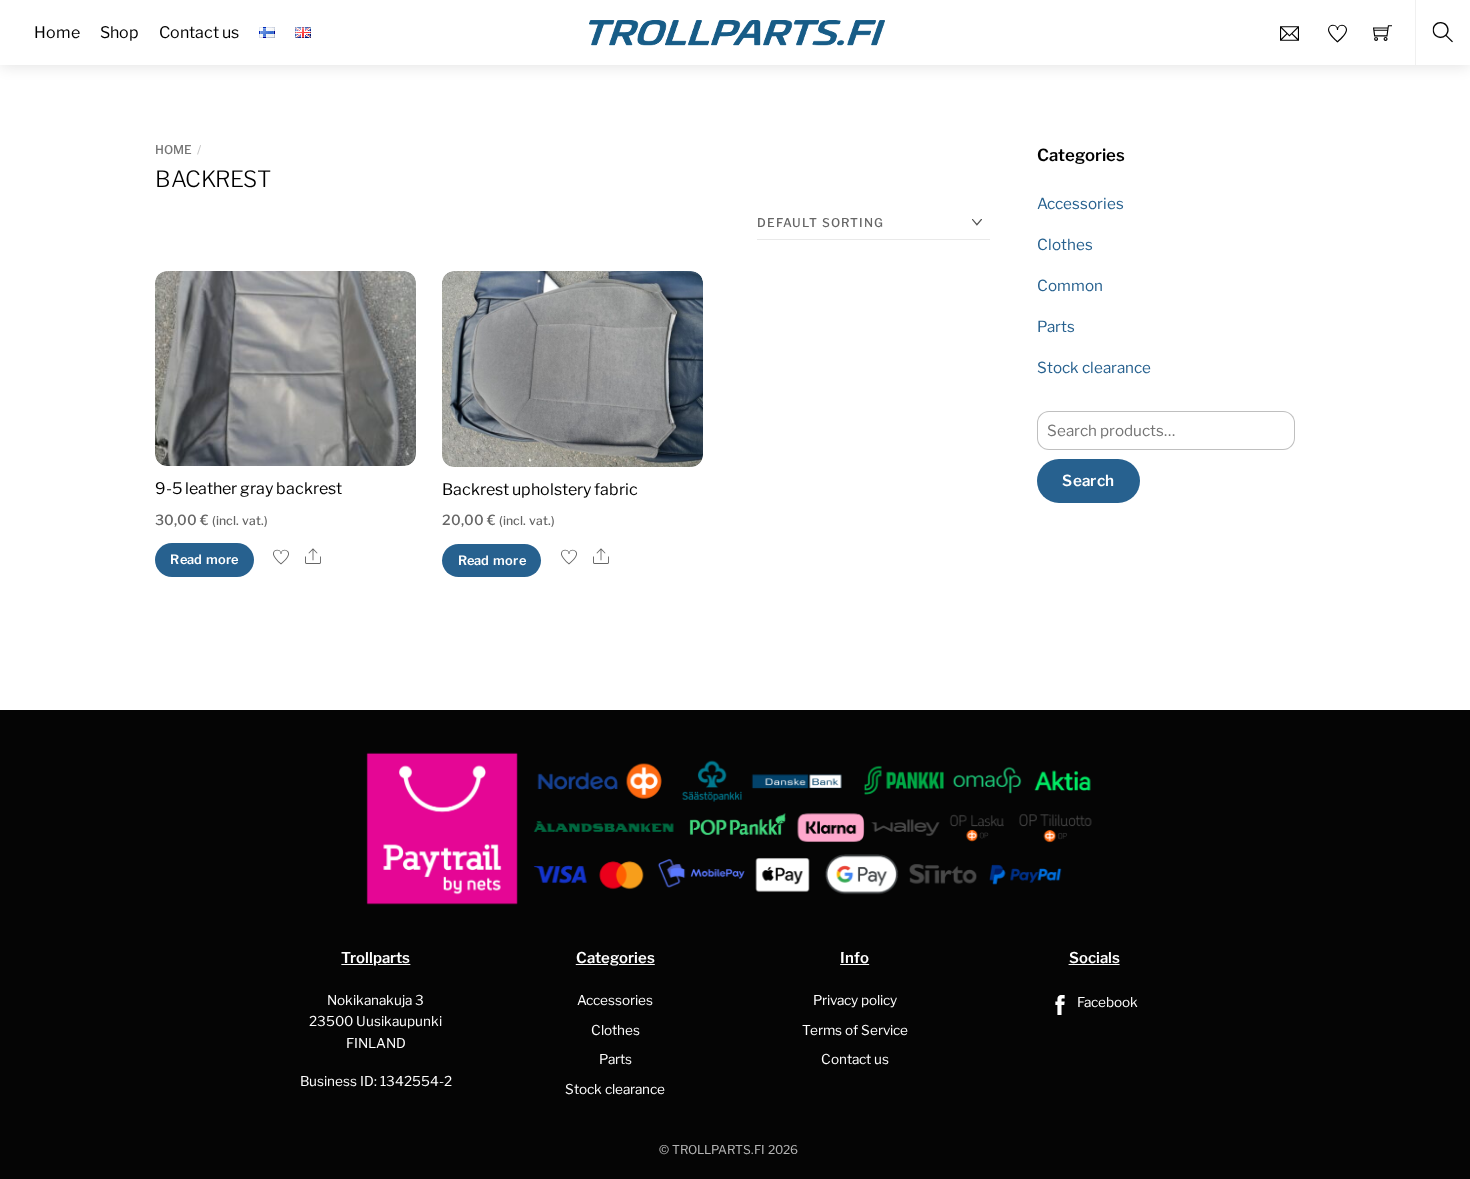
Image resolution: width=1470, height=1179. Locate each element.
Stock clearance (1094, 367)
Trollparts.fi (718, 1149)
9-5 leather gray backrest (248, 488)
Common (1070, 285)
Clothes (1065, 244)
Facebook (1106, 1002)
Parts (1056, 326)
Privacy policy (855, 1000)
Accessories (1080, 203)
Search (1088, 480)
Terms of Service (855, 1030)
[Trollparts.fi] (737, 30)
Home (173, 149)
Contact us (855, 1059)
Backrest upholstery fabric (540, 489)
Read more (204, 559)
